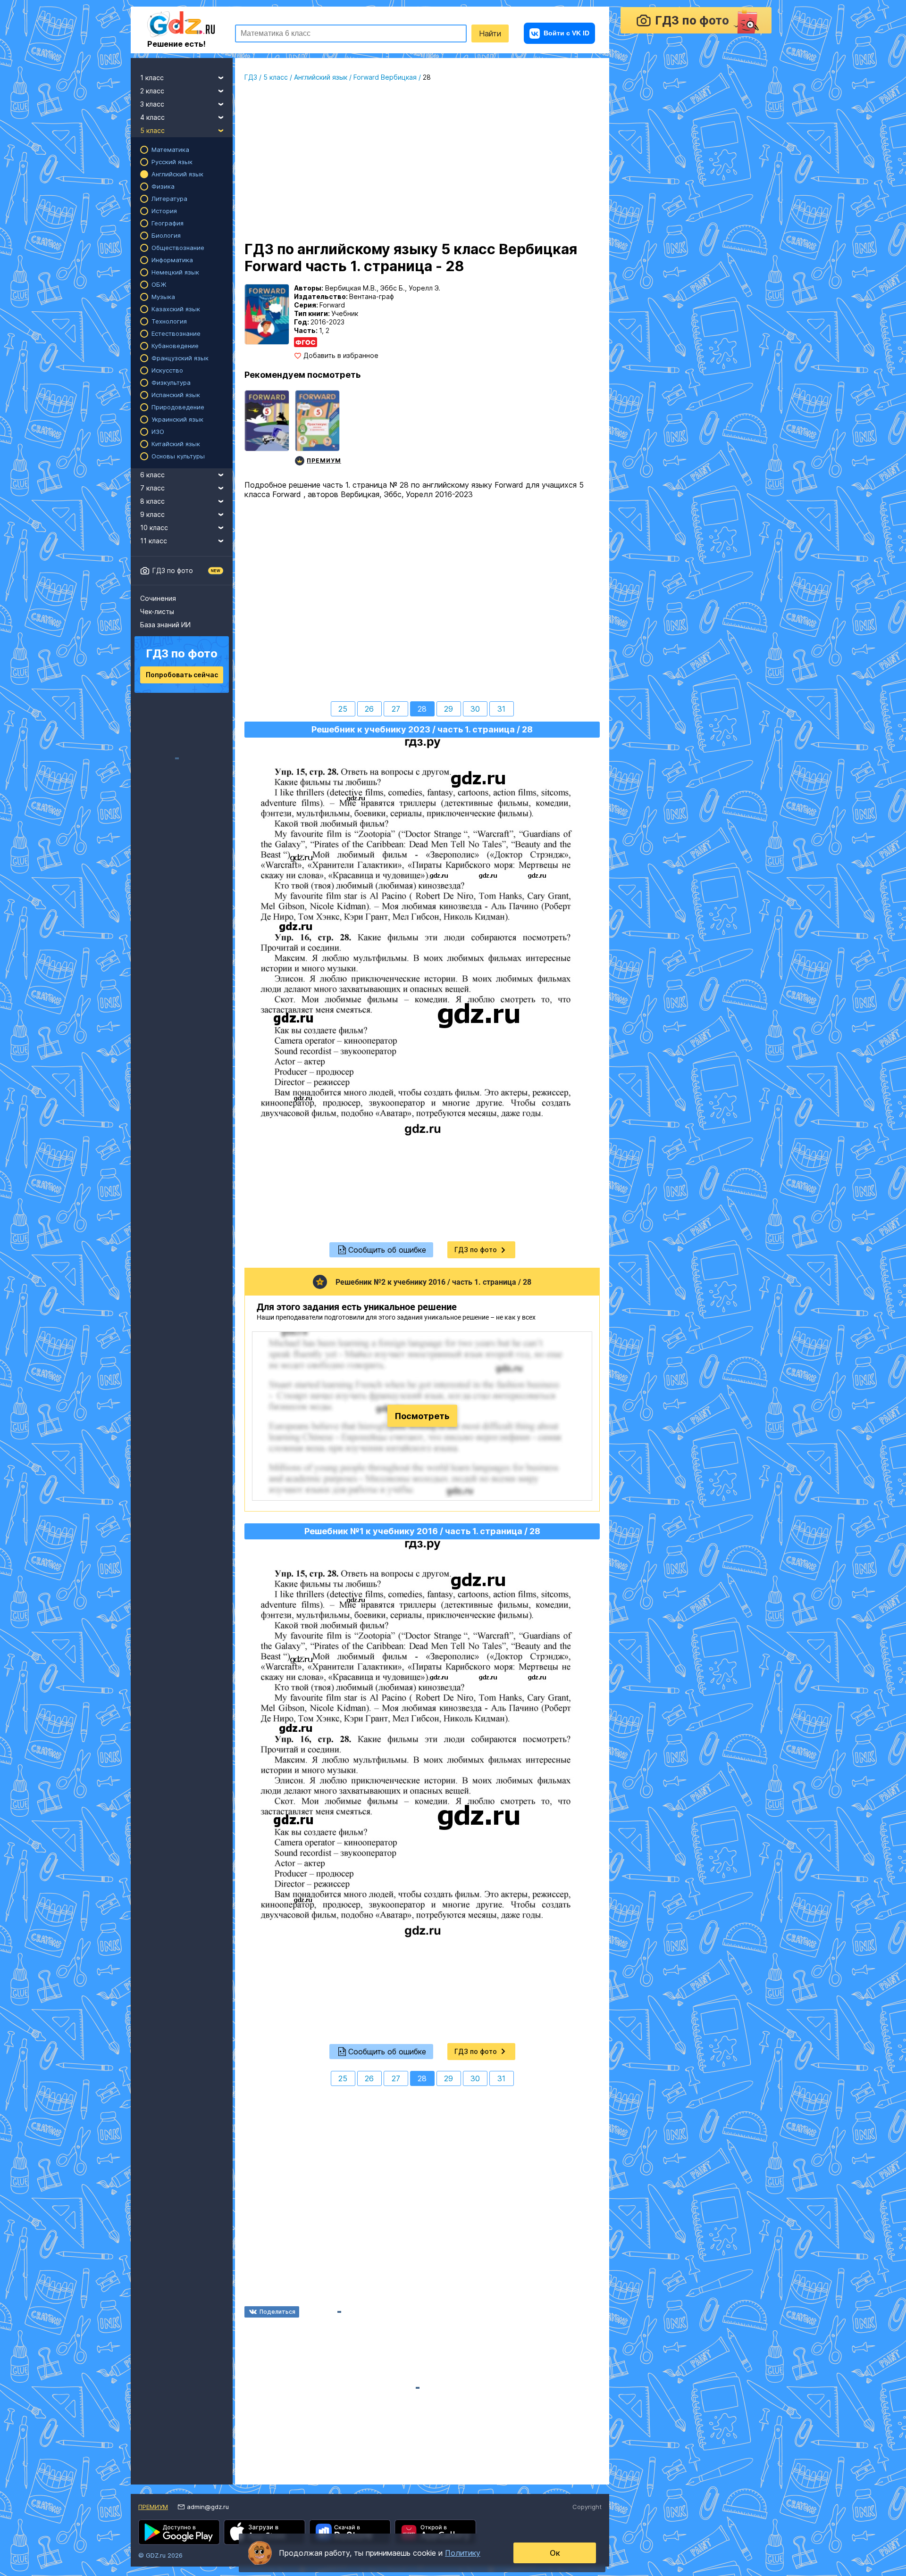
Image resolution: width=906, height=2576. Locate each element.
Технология (169, 321)
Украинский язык (177, 419)
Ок (555, 2553)
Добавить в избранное (341, 356)
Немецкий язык (175, 272)
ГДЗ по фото (173, 570)
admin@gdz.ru (208, 2507)
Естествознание (176, 333)
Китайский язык (176, 444)
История (164, 211)
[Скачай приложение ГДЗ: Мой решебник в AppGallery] (435, 2532)
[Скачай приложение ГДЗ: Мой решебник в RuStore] (350, 2532)
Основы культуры (178, 456)
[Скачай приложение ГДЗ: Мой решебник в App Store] (264, 2532)
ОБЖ (159, 284)
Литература (169, 199)
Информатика (172, 260)
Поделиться (277, 2312)
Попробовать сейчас (182, 675)
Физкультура (171, 382)
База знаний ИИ (165, 625)
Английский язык (177, 174)
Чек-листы (157, 611)
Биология (166, 235)
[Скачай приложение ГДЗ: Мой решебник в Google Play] (179, 2532)
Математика (170, 150)
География (168, 223)
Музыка (163, 297)
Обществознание (178, 248)
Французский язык (180, 358)
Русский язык (172, 162)
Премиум (153, 2507)
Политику (463, 2553)
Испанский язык (176, 395)
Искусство (167, 370)
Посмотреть (422, 1416)
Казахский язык (176, 309)
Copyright (587, 2507)
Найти (490, 33)
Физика (163, 186)
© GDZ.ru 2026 (160, 2555)
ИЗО (158, 432)
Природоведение (178, 407)
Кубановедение (175, 346)
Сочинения (158, 598)
